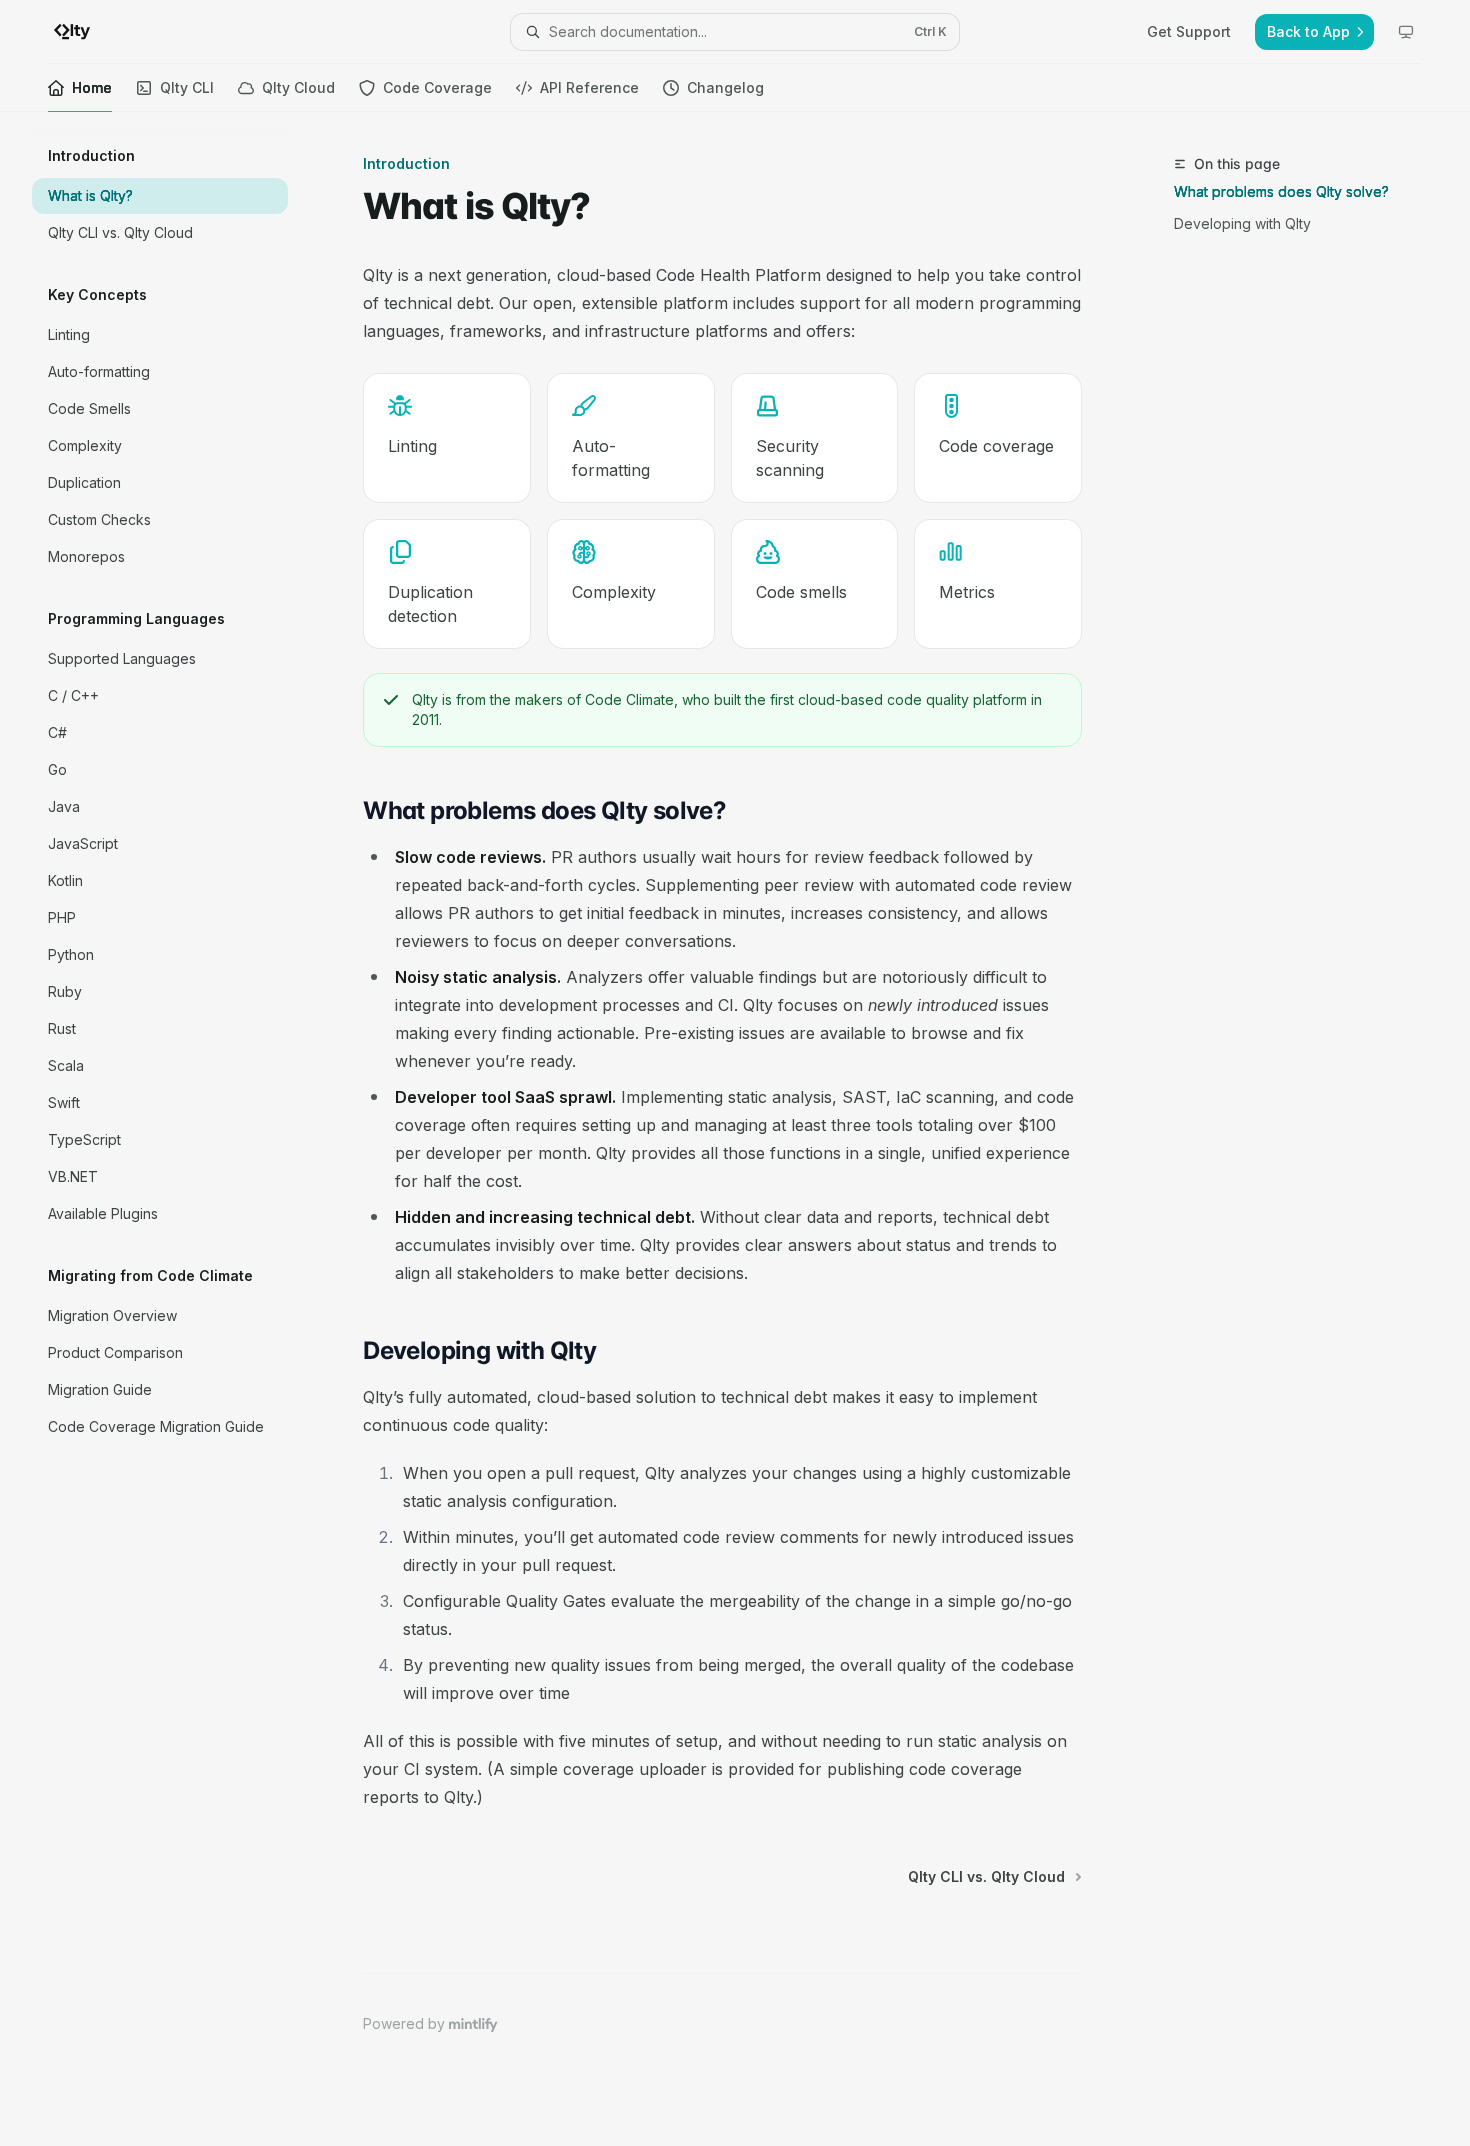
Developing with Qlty (1242, 223)
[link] (447, 438)
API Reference (589, 87)
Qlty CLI (187, 87)
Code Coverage (437, 87)
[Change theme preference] (1406, 32)
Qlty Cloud (298, 87)
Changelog (725, 87)
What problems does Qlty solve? (1281, 191)
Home (92, 87)
